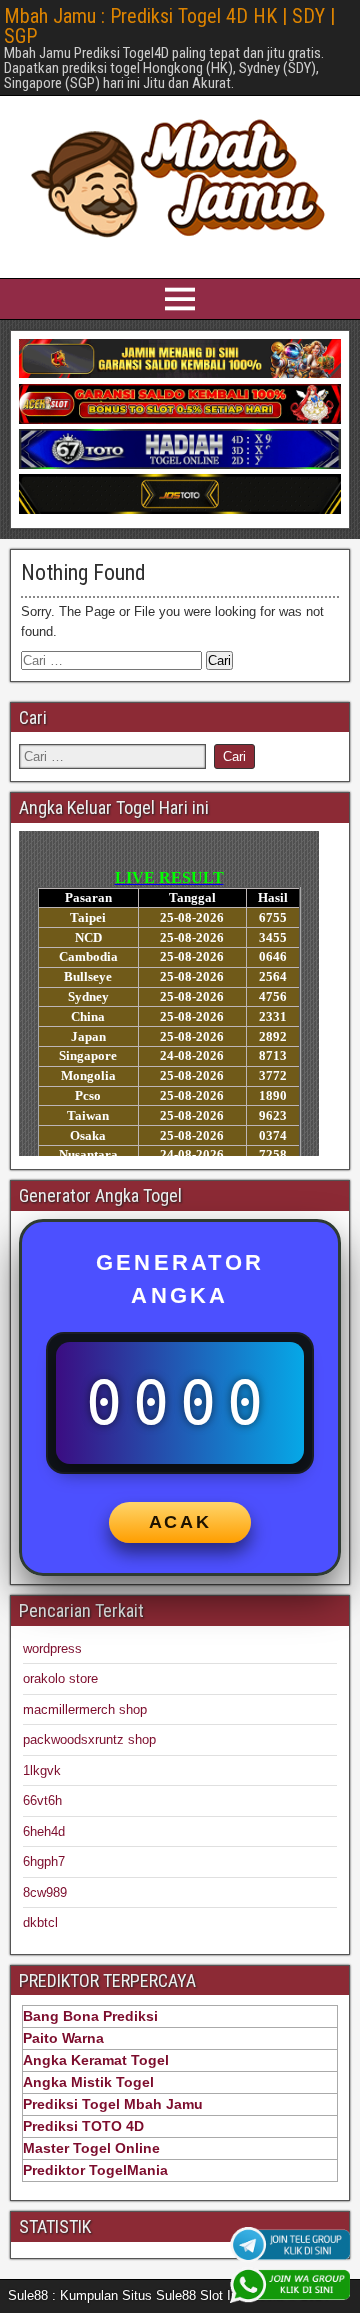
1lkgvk (42, 1770)
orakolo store (60, 1678)
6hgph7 (44, 1861)
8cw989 (45, 1892)
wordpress (52, 1648)
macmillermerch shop (85, 1709)
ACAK (180, 1522)
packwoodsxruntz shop (89, 1739)
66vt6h (42, 1800)
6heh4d (44, 1831)
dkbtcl (40, 1922)
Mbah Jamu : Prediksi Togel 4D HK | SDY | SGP (169, 26)
